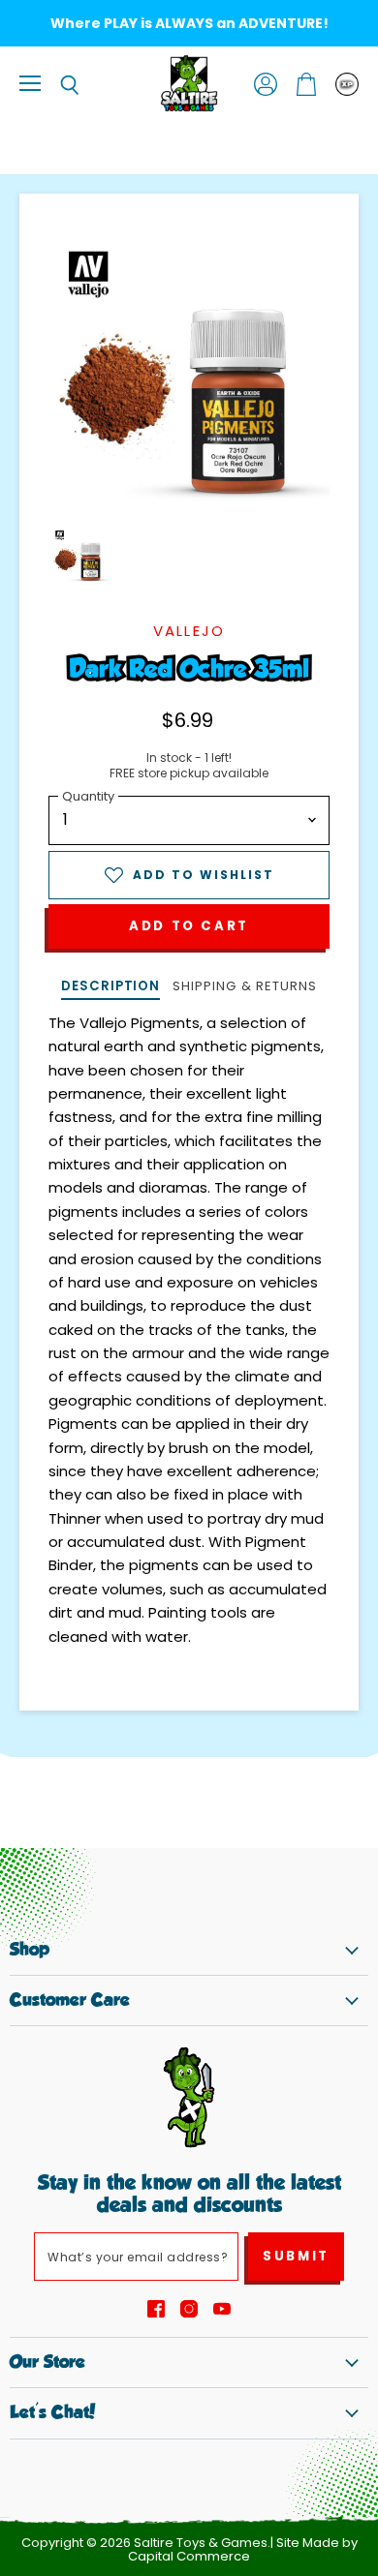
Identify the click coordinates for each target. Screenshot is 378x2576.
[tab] (110, 988)
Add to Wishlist (204, 875)
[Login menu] (347, 84)
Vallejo (189, 631)
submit (296, 2256)
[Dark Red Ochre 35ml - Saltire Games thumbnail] (80, 556)
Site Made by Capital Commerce (243, 2550)
